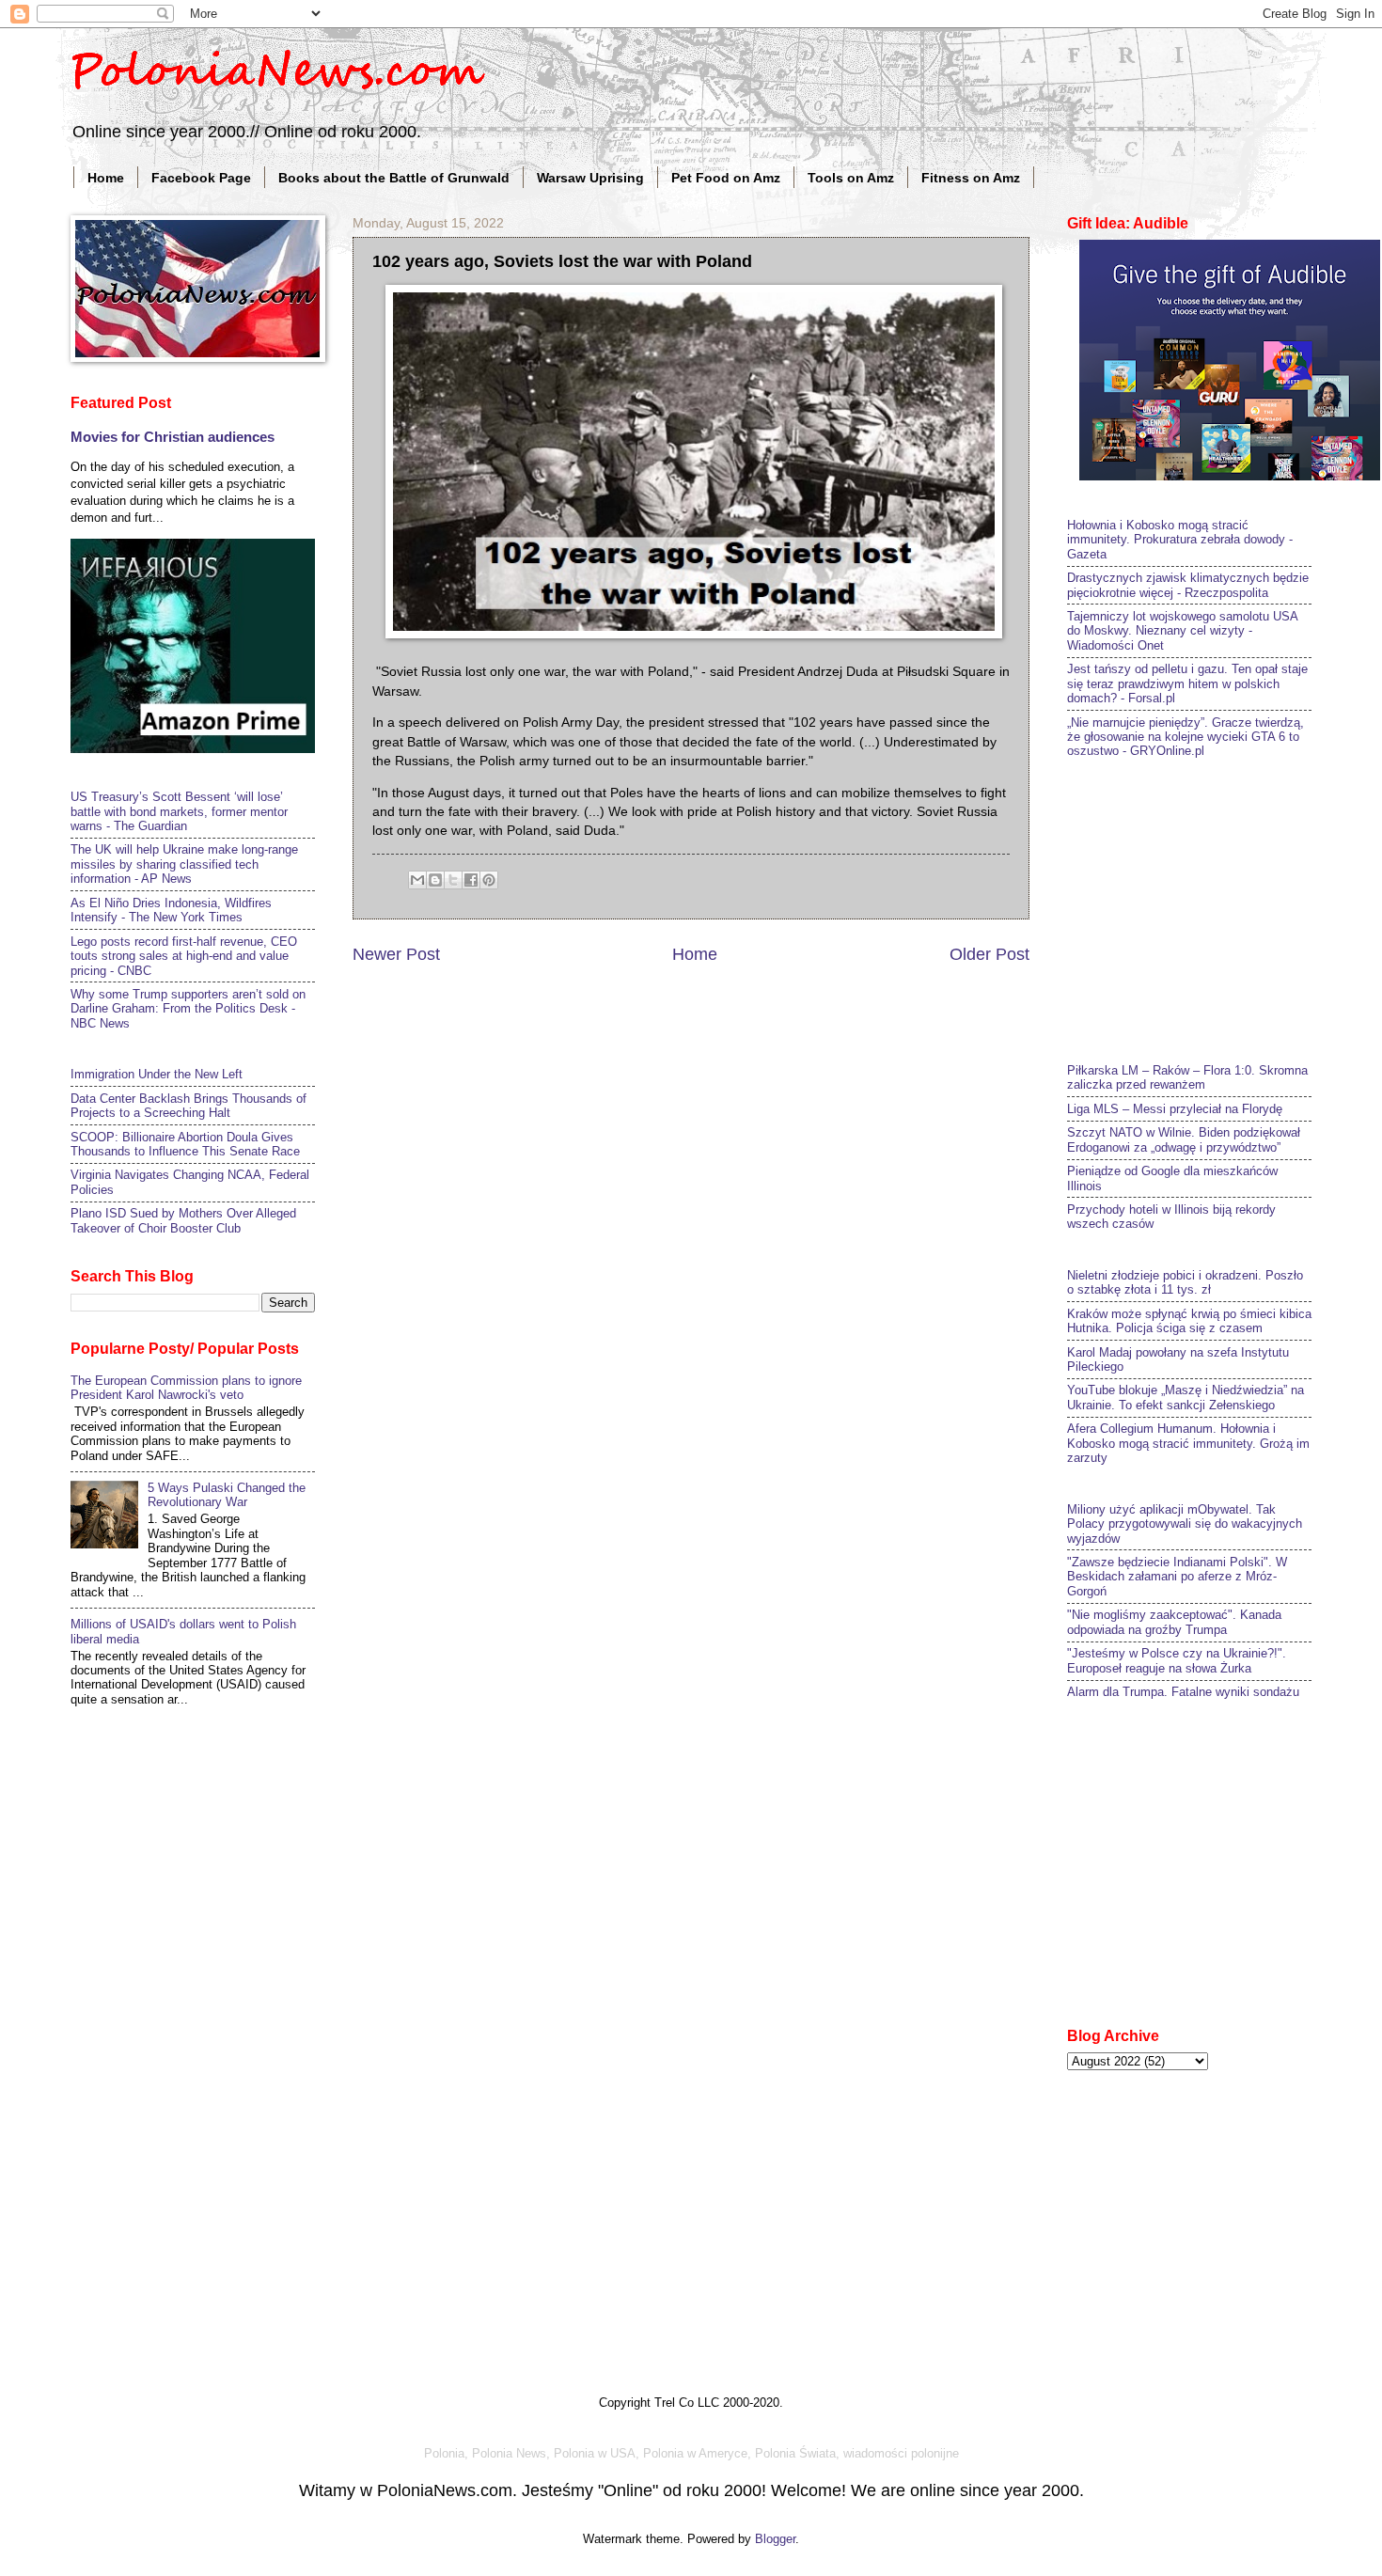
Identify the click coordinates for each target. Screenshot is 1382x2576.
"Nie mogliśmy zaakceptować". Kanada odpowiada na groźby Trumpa (1174, 1622)
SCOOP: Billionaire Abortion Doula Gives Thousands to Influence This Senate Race (185, 1144)
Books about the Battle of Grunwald (394, 178)
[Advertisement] (1208, 908)
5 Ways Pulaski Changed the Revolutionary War (227, 1495)
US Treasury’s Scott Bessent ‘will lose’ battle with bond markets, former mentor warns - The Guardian (179, 811)
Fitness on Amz (971, 178)
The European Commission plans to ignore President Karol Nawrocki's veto (186, 1388)
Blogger (775, 2539)
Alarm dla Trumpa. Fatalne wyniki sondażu (1183, 1692)
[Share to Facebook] (471, 880)
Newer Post (396, 954)
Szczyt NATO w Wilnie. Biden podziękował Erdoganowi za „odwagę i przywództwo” (1184, 1139)
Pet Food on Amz (726, 178)
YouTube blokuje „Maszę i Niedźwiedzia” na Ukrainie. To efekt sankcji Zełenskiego (1186, 1397)
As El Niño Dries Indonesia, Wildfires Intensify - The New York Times (171, 910)
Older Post (989, 954)
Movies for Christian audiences (173, 437)
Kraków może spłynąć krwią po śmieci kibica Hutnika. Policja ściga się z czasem (1189, 1321)
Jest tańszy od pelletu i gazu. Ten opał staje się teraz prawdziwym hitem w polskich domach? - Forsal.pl (1187, 683)
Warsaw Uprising (590, 178)
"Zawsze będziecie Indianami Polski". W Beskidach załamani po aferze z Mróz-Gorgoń (1177, 1577)
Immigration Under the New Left (157, 1074)
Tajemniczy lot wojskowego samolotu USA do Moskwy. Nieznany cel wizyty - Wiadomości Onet (1182, 631)
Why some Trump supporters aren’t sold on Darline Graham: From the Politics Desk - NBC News (188, 1009)
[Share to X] (453, 880)
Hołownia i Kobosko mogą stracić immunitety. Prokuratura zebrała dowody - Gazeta (1180, 540)
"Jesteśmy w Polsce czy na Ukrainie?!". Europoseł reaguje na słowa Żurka (1177, 1660)
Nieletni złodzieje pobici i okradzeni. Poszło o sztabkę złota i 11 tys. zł (1185, 1282)
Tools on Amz (851, 178)
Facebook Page (201, 178)
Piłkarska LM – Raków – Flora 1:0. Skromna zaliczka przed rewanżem (1187, 1077)
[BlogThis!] (435, 880)
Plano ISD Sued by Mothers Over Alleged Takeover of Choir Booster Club (183, 1220)
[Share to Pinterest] (489, 880)
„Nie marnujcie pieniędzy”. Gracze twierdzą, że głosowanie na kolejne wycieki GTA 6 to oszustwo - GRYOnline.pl (1186, 737)
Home (106, 178)
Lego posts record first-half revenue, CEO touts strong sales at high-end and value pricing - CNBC (184, 956)
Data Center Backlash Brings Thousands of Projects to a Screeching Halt (188, 1106)
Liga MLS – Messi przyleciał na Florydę (1175, 1109)
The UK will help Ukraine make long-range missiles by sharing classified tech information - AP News (184, 864)
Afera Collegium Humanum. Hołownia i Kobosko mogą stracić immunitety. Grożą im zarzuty (1188, 1443)
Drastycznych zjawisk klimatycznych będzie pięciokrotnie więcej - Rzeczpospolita (1188, 585)
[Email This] (417, 880)
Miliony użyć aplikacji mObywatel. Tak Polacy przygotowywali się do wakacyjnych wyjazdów (1185, 1524)
